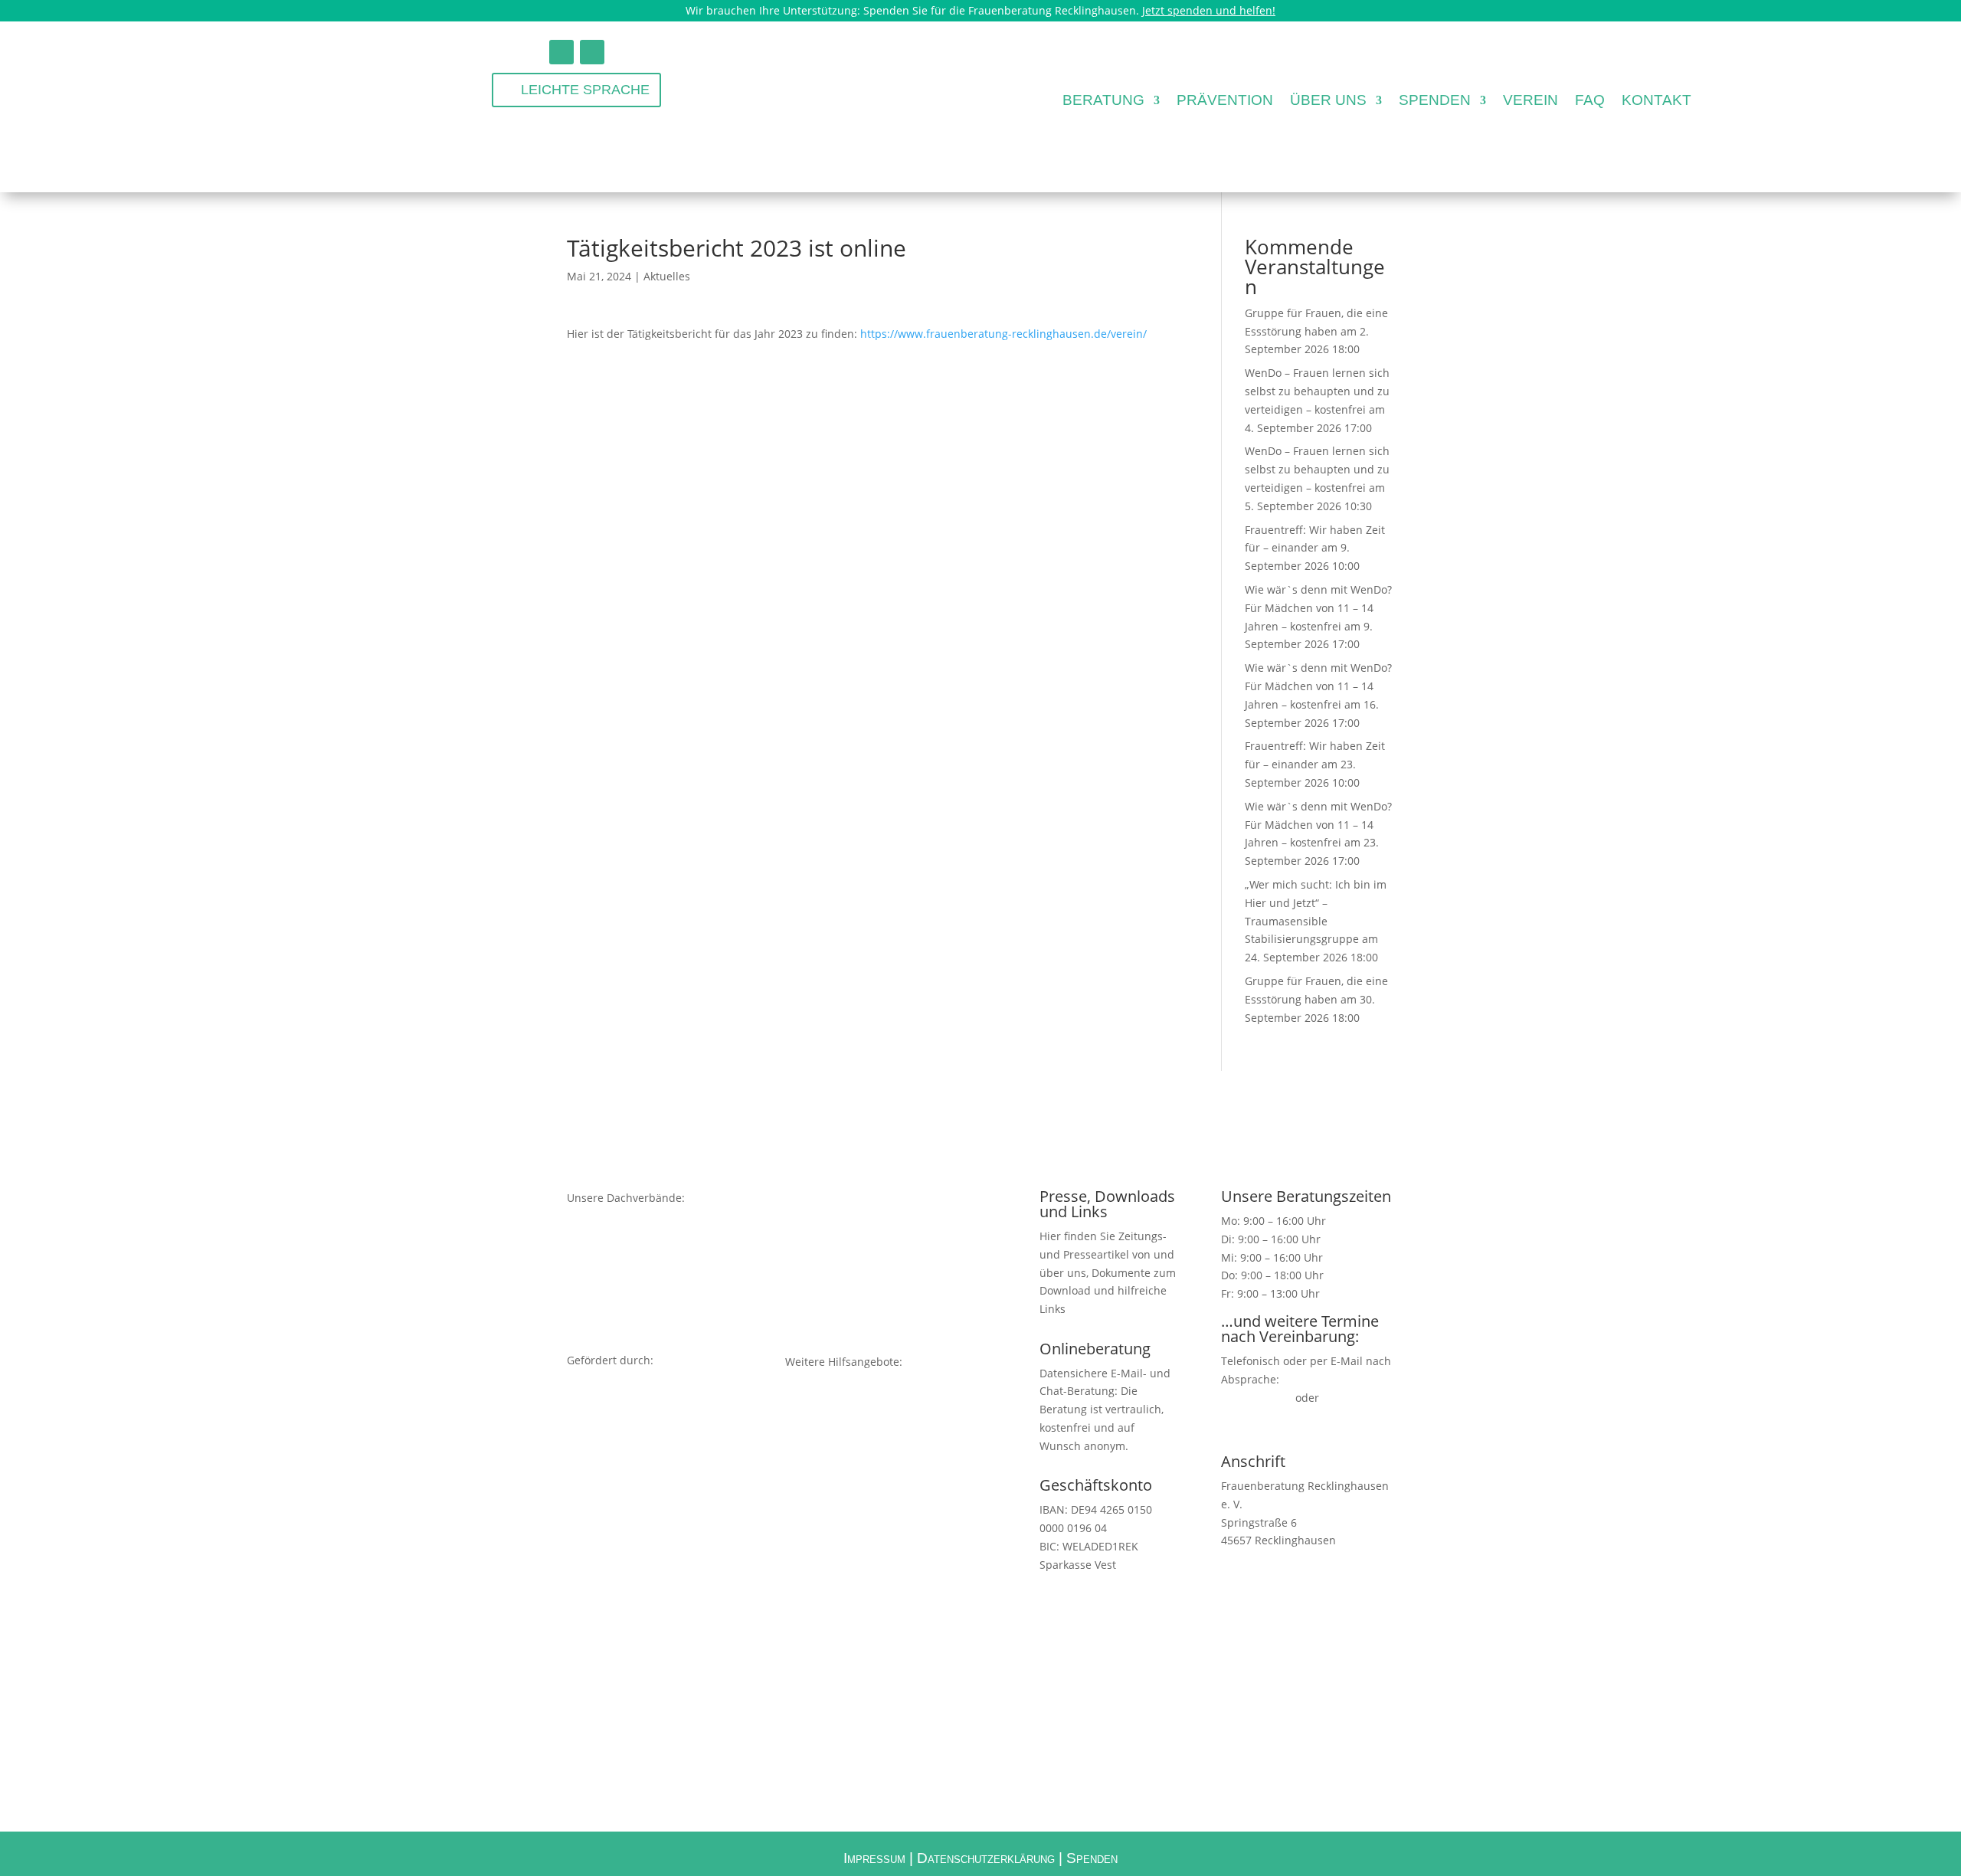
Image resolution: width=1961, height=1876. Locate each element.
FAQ (1590, 101)
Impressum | (878, 1858)
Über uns (1328, 101)
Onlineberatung (1095, 1349)
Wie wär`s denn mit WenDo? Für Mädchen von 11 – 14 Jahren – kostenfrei (1318, 608)
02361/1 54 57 (1257, 1398)
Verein (1530, 101)
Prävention (1225, 101)
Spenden (1435, 101)
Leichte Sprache (585, 90)
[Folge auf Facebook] (561, 52)
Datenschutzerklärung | (990, 1858)
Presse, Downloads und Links (1107, 1204)
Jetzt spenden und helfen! (1209, 10)
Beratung (1103, 101)
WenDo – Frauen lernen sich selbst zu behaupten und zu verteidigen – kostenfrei (1317, 391)
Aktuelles (667, 276)
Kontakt (1657, 101)
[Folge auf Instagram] (592, 52)
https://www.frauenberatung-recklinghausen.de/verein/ (1003, 334)
